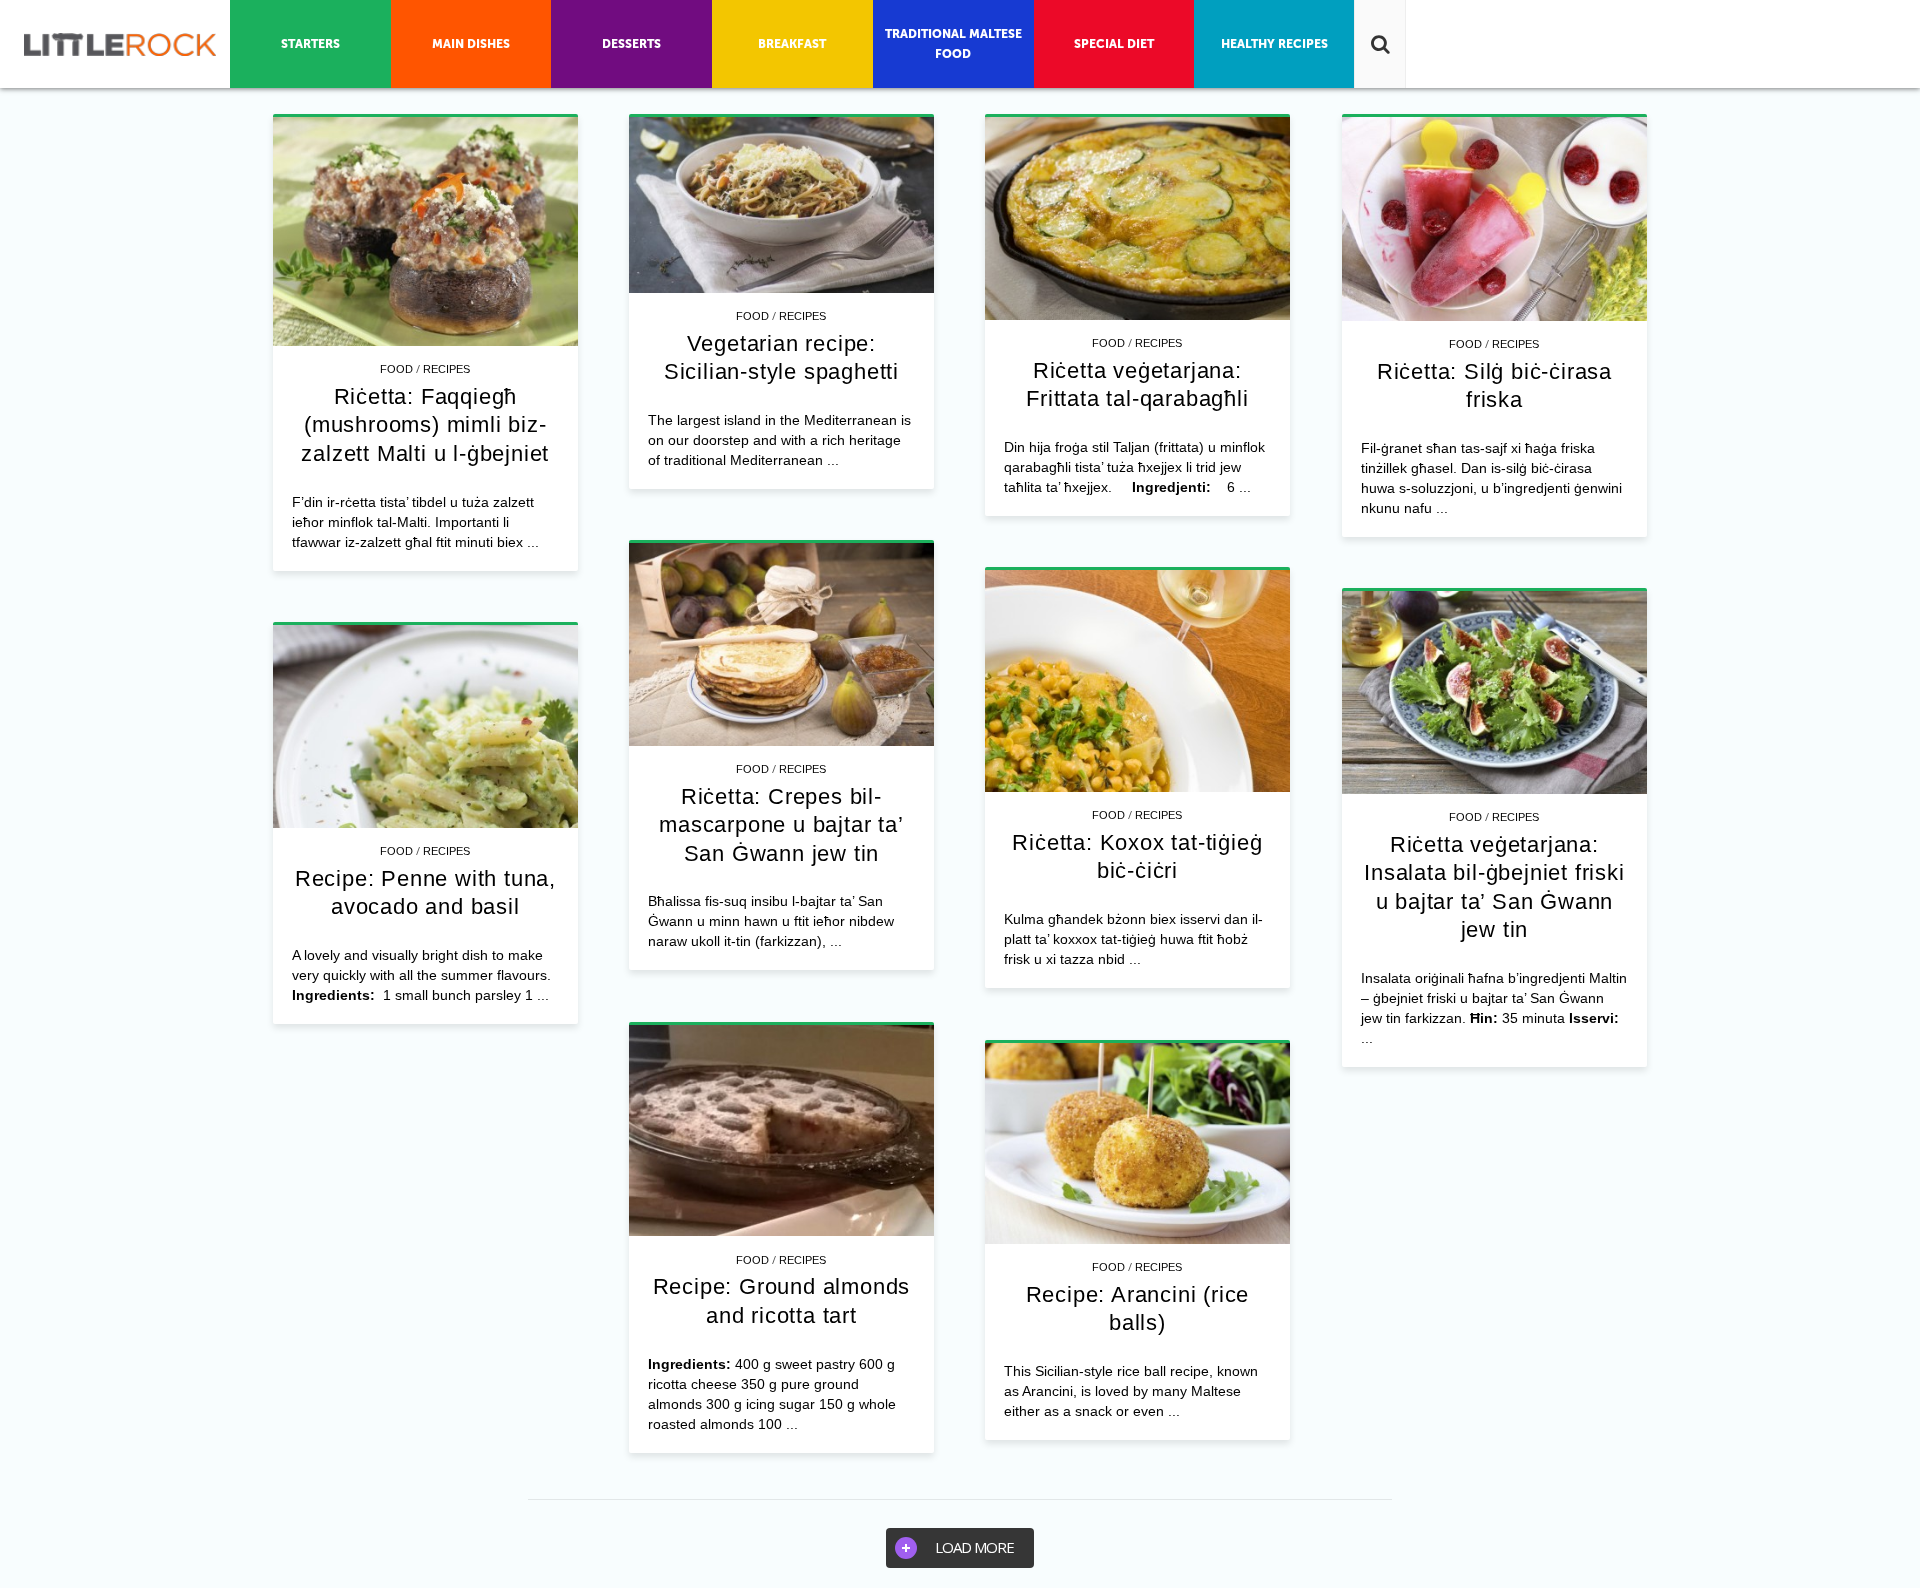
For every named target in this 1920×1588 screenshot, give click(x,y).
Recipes (446, 369)
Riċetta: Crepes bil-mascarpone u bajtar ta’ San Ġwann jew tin (781, 825)
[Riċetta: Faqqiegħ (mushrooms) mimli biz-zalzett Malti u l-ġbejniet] (425, 232)
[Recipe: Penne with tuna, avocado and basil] (425, 726)
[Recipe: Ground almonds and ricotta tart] (781, 1131)
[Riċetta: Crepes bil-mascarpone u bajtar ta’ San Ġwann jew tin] (781, 644)
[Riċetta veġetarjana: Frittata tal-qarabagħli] (1137, 218)
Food (396, 369)
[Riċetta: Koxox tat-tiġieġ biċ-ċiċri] (1137, 681)
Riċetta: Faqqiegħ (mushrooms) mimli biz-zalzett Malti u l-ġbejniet (425, 425)
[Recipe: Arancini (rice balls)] (1137, 1144)
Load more (974, 1547)
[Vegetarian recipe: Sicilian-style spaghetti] (781, 205)
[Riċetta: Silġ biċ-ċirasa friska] (1494, 219)
